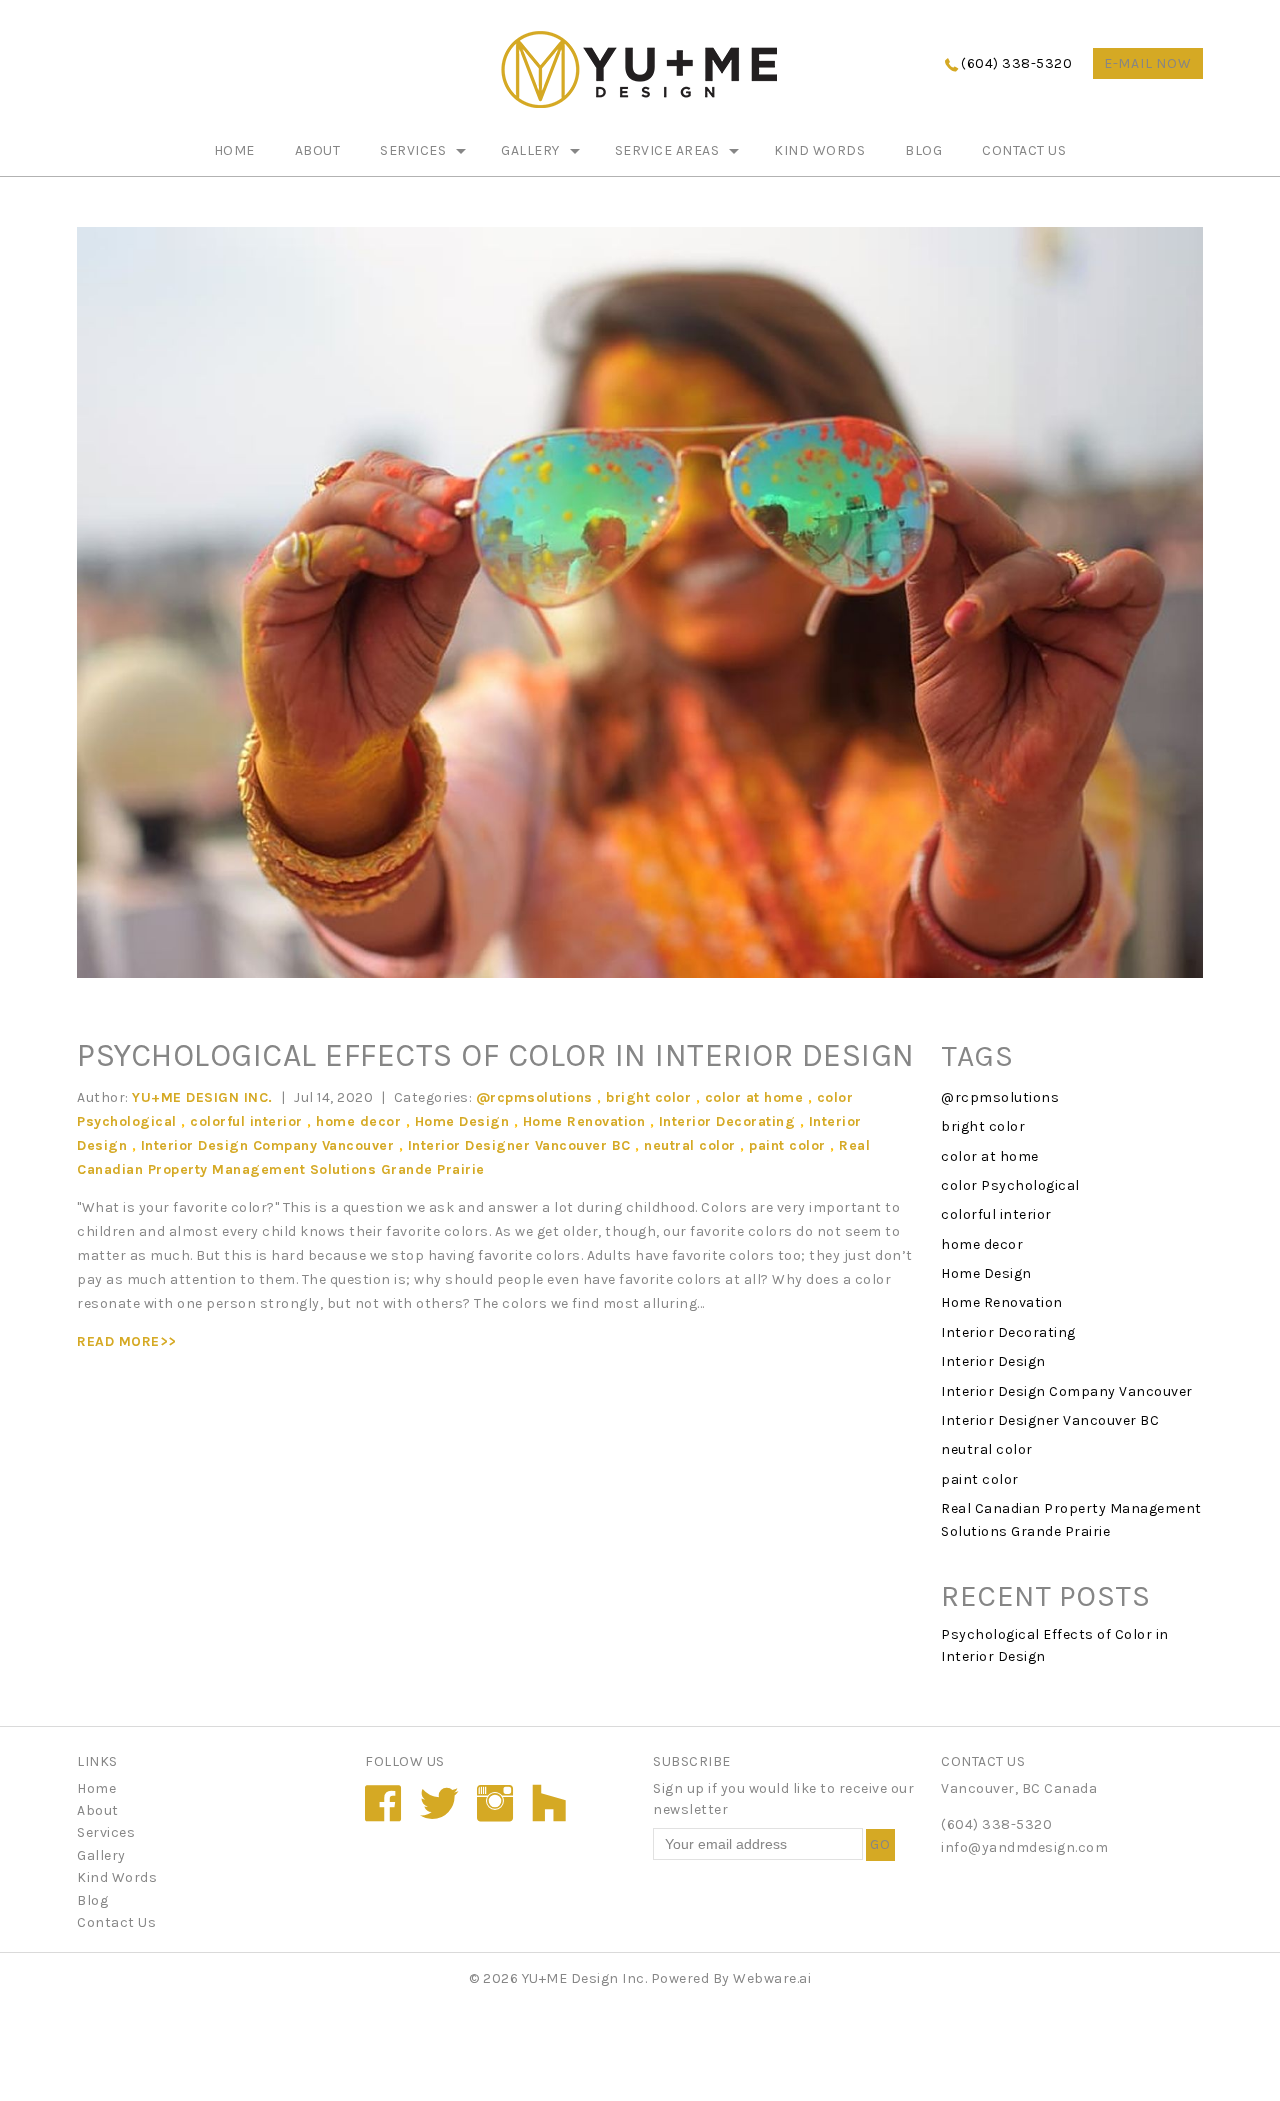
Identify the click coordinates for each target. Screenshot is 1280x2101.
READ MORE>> (127, 1341)
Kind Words (819, 150)
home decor (358, 1121)
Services (413, 150)
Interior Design (993, 1361)
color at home (754, 1097)
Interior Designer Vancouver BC (519, 1145)
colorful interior (246, 1121)
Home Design (462, 1121)
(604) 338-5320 (1016, 63)
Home (234, 150)
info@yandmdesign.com (1024, 1847)
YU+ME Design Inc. (585, 1978)
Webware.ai (772, 1978)
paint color (787, 1145)
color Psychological (1010, 1185)
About (318, 150)
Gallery (530, 150)
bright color (648, 1097)
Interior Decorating (727, 1121)
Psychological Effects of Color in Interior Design (496, 1055)
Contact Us (1024, 150)
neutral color (690, 1145)
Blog (923, 150)
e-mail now (1148, 63)
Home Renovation (584, 1121)
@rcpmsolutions (534, 1097)
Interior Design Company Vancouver (268, 1145)
